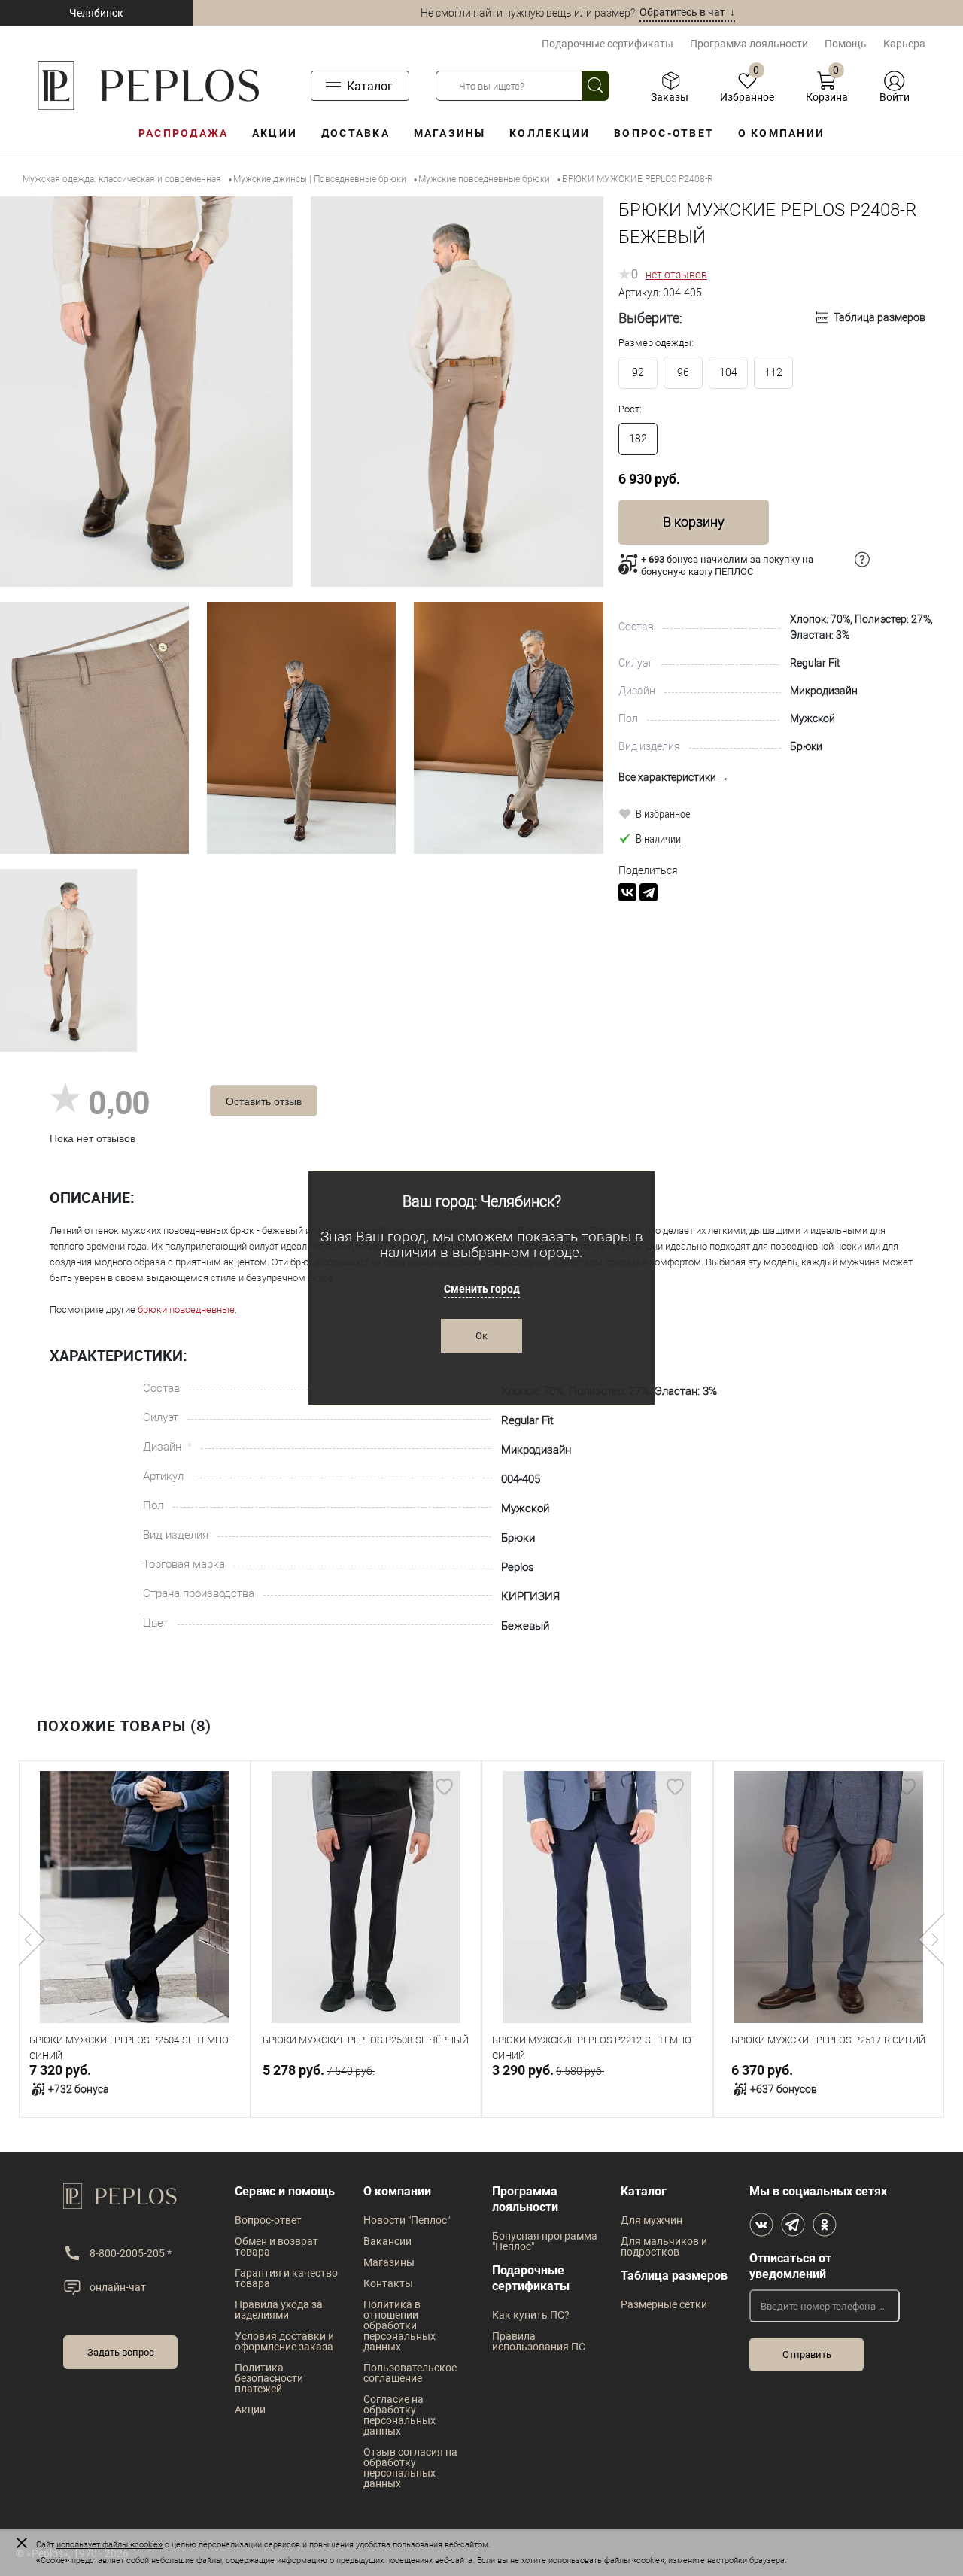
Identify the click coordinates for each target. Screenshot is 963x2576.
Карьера (904, 44)
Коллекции (550, 133)
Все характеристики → (674, 777)
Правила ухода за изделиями (279, 2310)
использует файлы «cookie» (109, 2545)
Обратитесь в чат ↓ (687, 12)
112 (773, 372)
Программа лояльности (749, 44)
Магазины (450, 133)
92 (638, 372)
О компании (781, 133)
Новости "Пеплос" (407, 2220)
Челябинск (96, 13)
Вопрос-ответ (664, 133)
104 (728, 372)
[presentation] (32, 1940)
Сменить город (482, 1289)
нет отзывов (676, 275)
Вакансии (387, 2241)
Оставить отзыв (264, 1101)
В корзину (694, 522)
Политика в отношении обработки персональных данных (399, 2325)
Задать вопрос (121, 2352)
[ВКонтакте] (627, 892)
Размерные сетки (664, 2304)
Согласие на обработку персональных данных (399, 2415)
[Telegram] (649, 892)
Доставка (355, 133)
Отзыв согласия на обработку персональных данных (410, 2468)
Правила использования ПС (539, 2341)
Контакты (388, 2283)
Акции (275, 133)
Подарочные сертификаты (608, 44)
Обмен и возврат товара (276, 2246)
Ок (481, 1336)
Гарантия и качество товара (286, 2278)
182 (638, 439)
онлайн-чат (118, 2287)
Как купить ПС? (531, 2315)
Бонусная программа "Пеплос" (545, 2241)
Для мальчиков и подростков (664, 2246)
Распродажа (183, 133)
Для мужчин (652, 2220)
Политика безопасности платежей (269, 2378)
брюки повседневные (186, 1309)
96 (683, 372)
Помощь (846, 44)
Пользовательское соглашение (410, 2373)
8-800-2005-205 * (131, 2253)
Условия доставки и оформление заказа (284, 2341)
